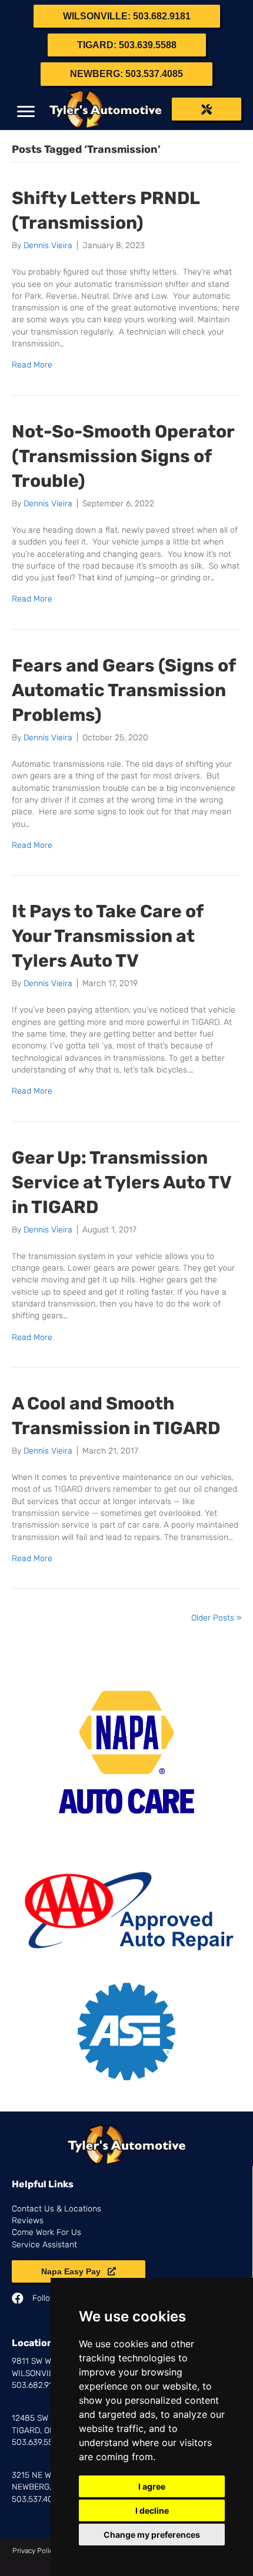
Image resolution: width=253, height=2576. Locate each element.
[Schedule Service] (207, 109)
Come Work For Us (46, 2232)
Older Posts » (216, 1618)
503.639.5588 (38, 2442)
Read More (32, 365)
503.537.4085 (37, 2499)
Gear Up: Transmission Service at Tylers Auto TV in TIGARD (121, 1182)
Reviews (28, 2221)
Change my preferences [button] (152, 2535)
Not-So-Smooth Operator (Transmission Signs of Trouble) (123, 456)
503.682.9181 (36, 2385)
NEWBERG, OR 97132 (50, 2487)
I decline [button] (152, 2510)
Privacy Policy (34, 2551)
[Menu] (26, 112)
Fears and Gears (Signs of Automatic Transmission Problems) (124, 690)
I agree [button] (152, 2486)
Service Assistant (44, 2245)
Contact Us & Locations (56, 2209)
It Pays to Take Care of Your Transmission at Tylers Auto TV (107, 936)
